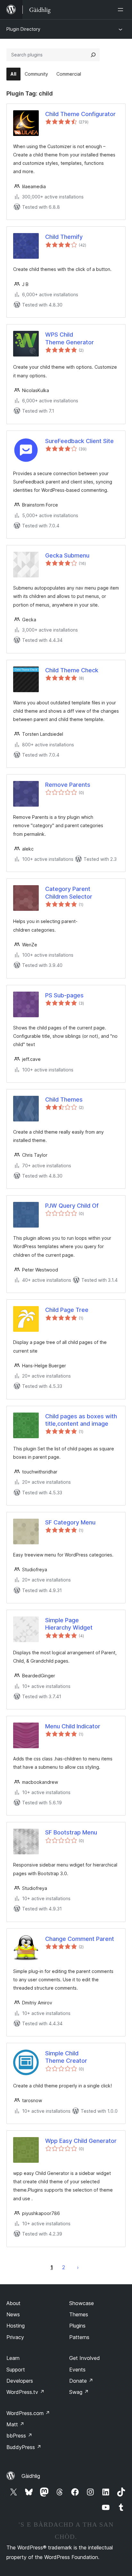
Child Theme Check (72, 670)
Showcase (82, 2303)
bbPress (19, 2436)
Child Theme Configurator (80, 114)
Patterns (79, 2337)
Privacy (15, 2337)
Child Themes (64, 1099)
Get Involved (85, 2358)
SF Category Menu (70, 1522)
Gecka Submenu (67, 555)
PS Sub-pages (64, 995)
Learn (13, 2358)
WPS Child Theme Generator (70, 338)
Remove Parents (68, 785)
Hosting (16, 2326)
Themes (79, 2314)
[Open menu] (122, 10)
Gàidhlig (31, 2476)
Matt (15, 2424)
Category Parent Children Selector (69, 893)
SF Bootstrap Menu (71, 1832)
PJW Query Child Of (72, 1206)
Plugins (77, 2326)
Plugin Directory (23, 29)
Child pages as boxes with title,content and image (81, 1420)
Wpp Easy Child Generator (81, 2141)
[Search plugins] (93, 55)
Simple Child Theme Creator (66, 2057)
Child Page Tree (67, 1310)
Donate (81, 2381)
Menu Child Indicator (73, 1726)
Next (78, 2267)
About (13, 2303)
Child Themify (64, 237)
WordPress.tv (25, 2392)
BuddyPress (24, 2447)
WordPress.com (28, 2413)
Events (77, 2370)
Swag (79, 2392)
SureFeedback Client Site (79, 441)
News (13, 2314)
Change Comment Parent (80, 1939)
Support (16, 2370)
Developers (20, 2381)
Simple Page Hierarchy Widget (69, 1624)
